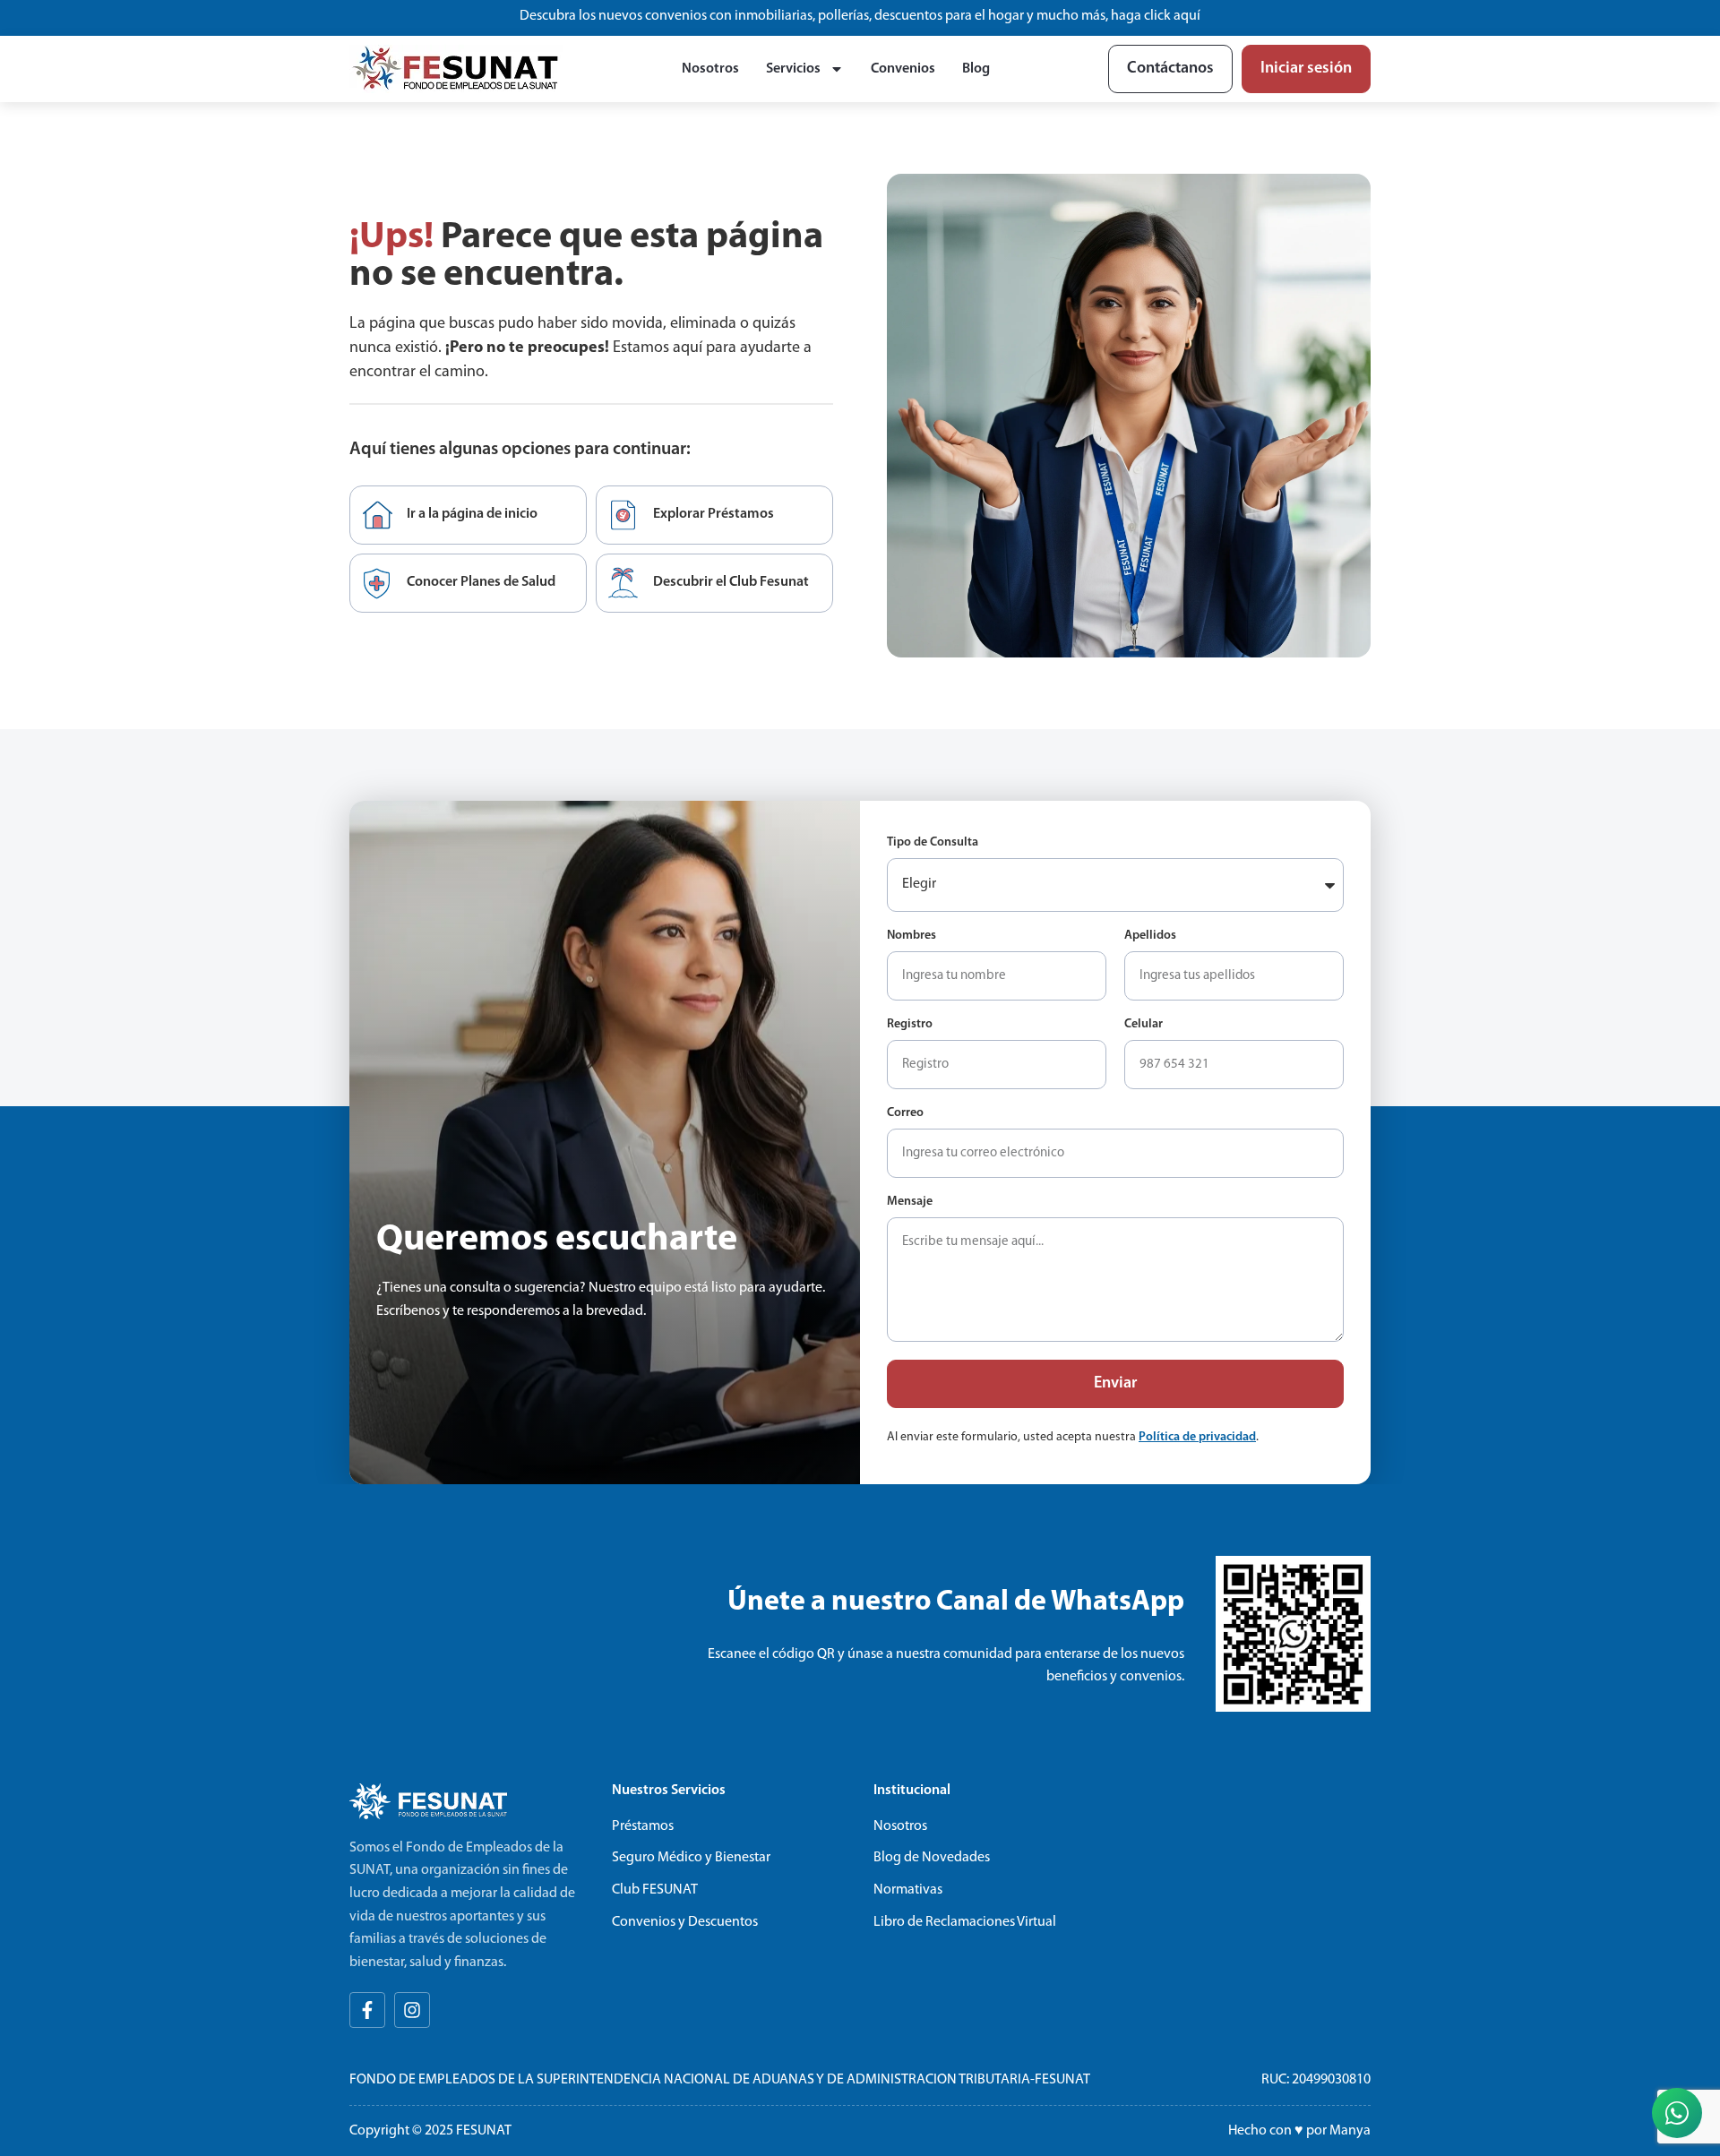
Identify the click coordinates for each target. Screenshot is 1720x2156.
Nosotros (710, 69)
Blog (976, 69)
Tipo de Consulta (933, 843)
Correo (905, 1113)
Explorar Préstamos (714, 514)
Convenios (903, 69)
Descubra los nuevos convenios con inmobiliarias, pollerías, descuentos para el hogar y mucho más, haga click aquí (860, 16)
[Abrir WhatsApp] (1677, 2113)
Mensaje (910, 1202)
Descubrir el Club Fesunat (731, 582)
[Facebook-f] (367, 2010)
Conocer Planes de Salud (481, 582)
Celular (1144, 1025)
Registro (910, 1025)
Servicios (793, 69)
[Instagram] (412, 2010)
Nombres (912, 936)
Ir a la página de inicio (472, 514)
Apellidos (1150, 936)
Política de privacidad (1197, 1437)
